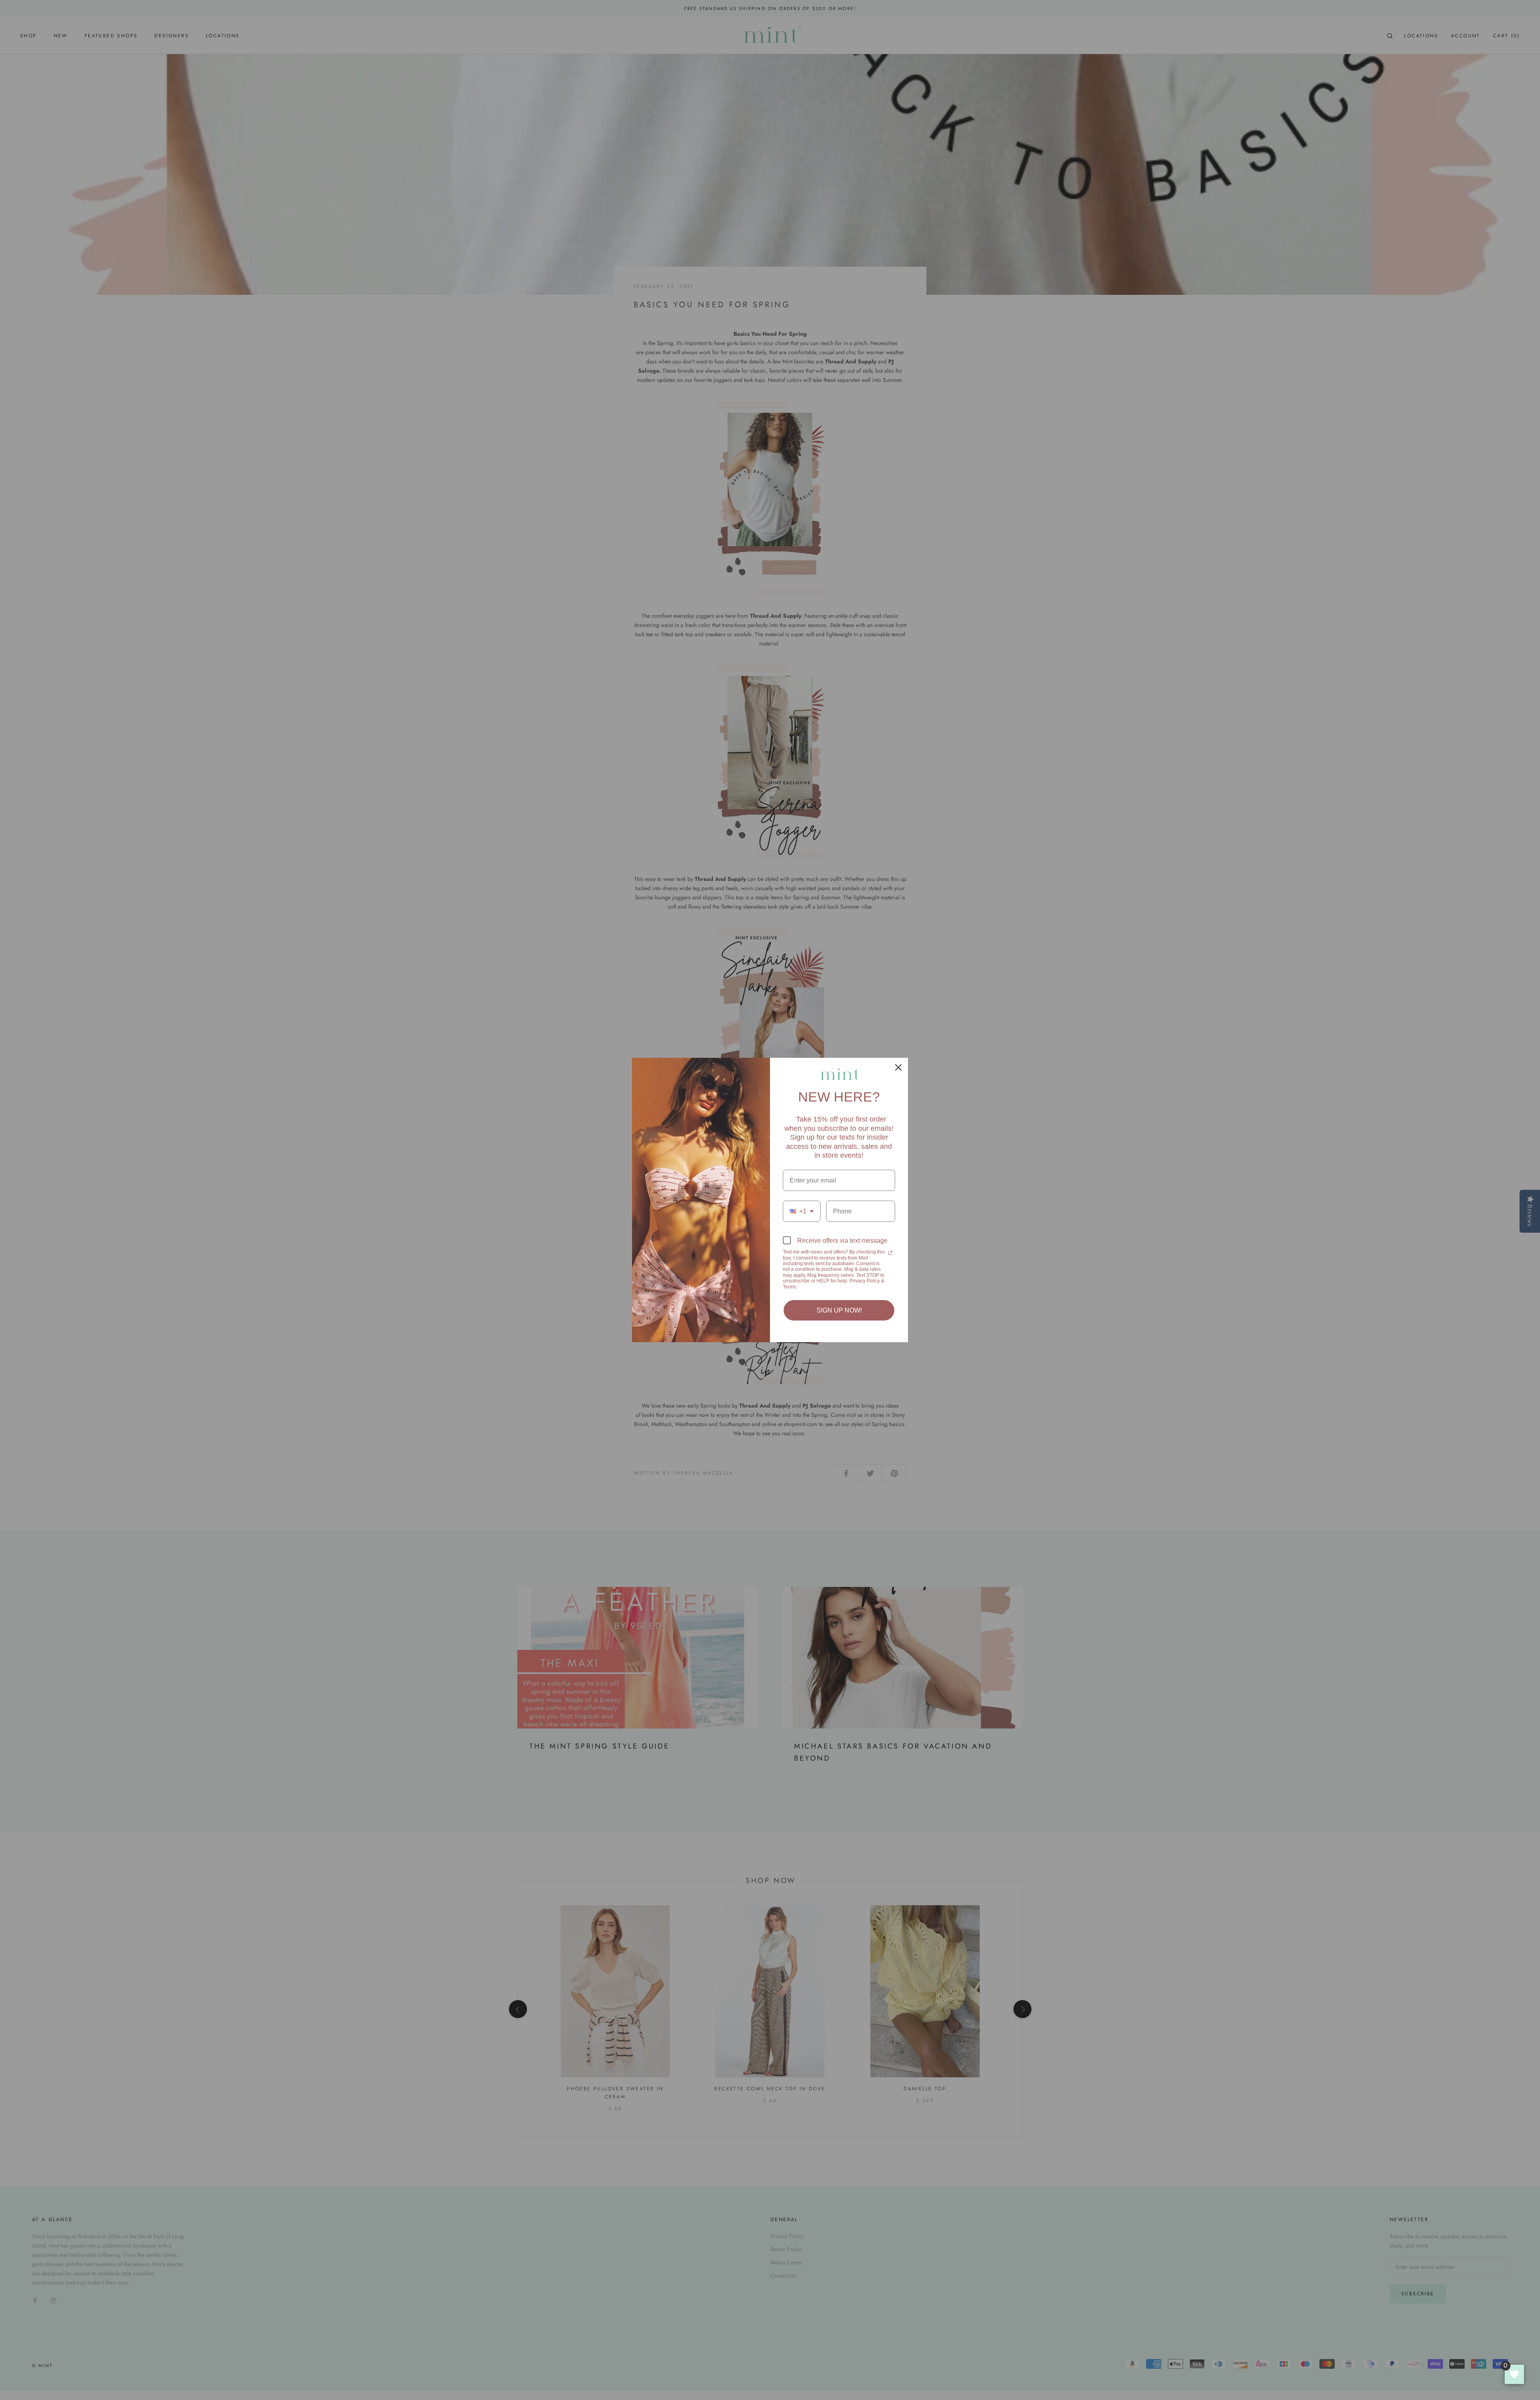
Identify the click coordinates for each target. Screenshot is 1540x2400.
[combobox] (802, 1211)
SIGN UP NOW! (839, 1310)
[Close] (898, 1067)
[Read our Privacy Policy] (890, 1253)
